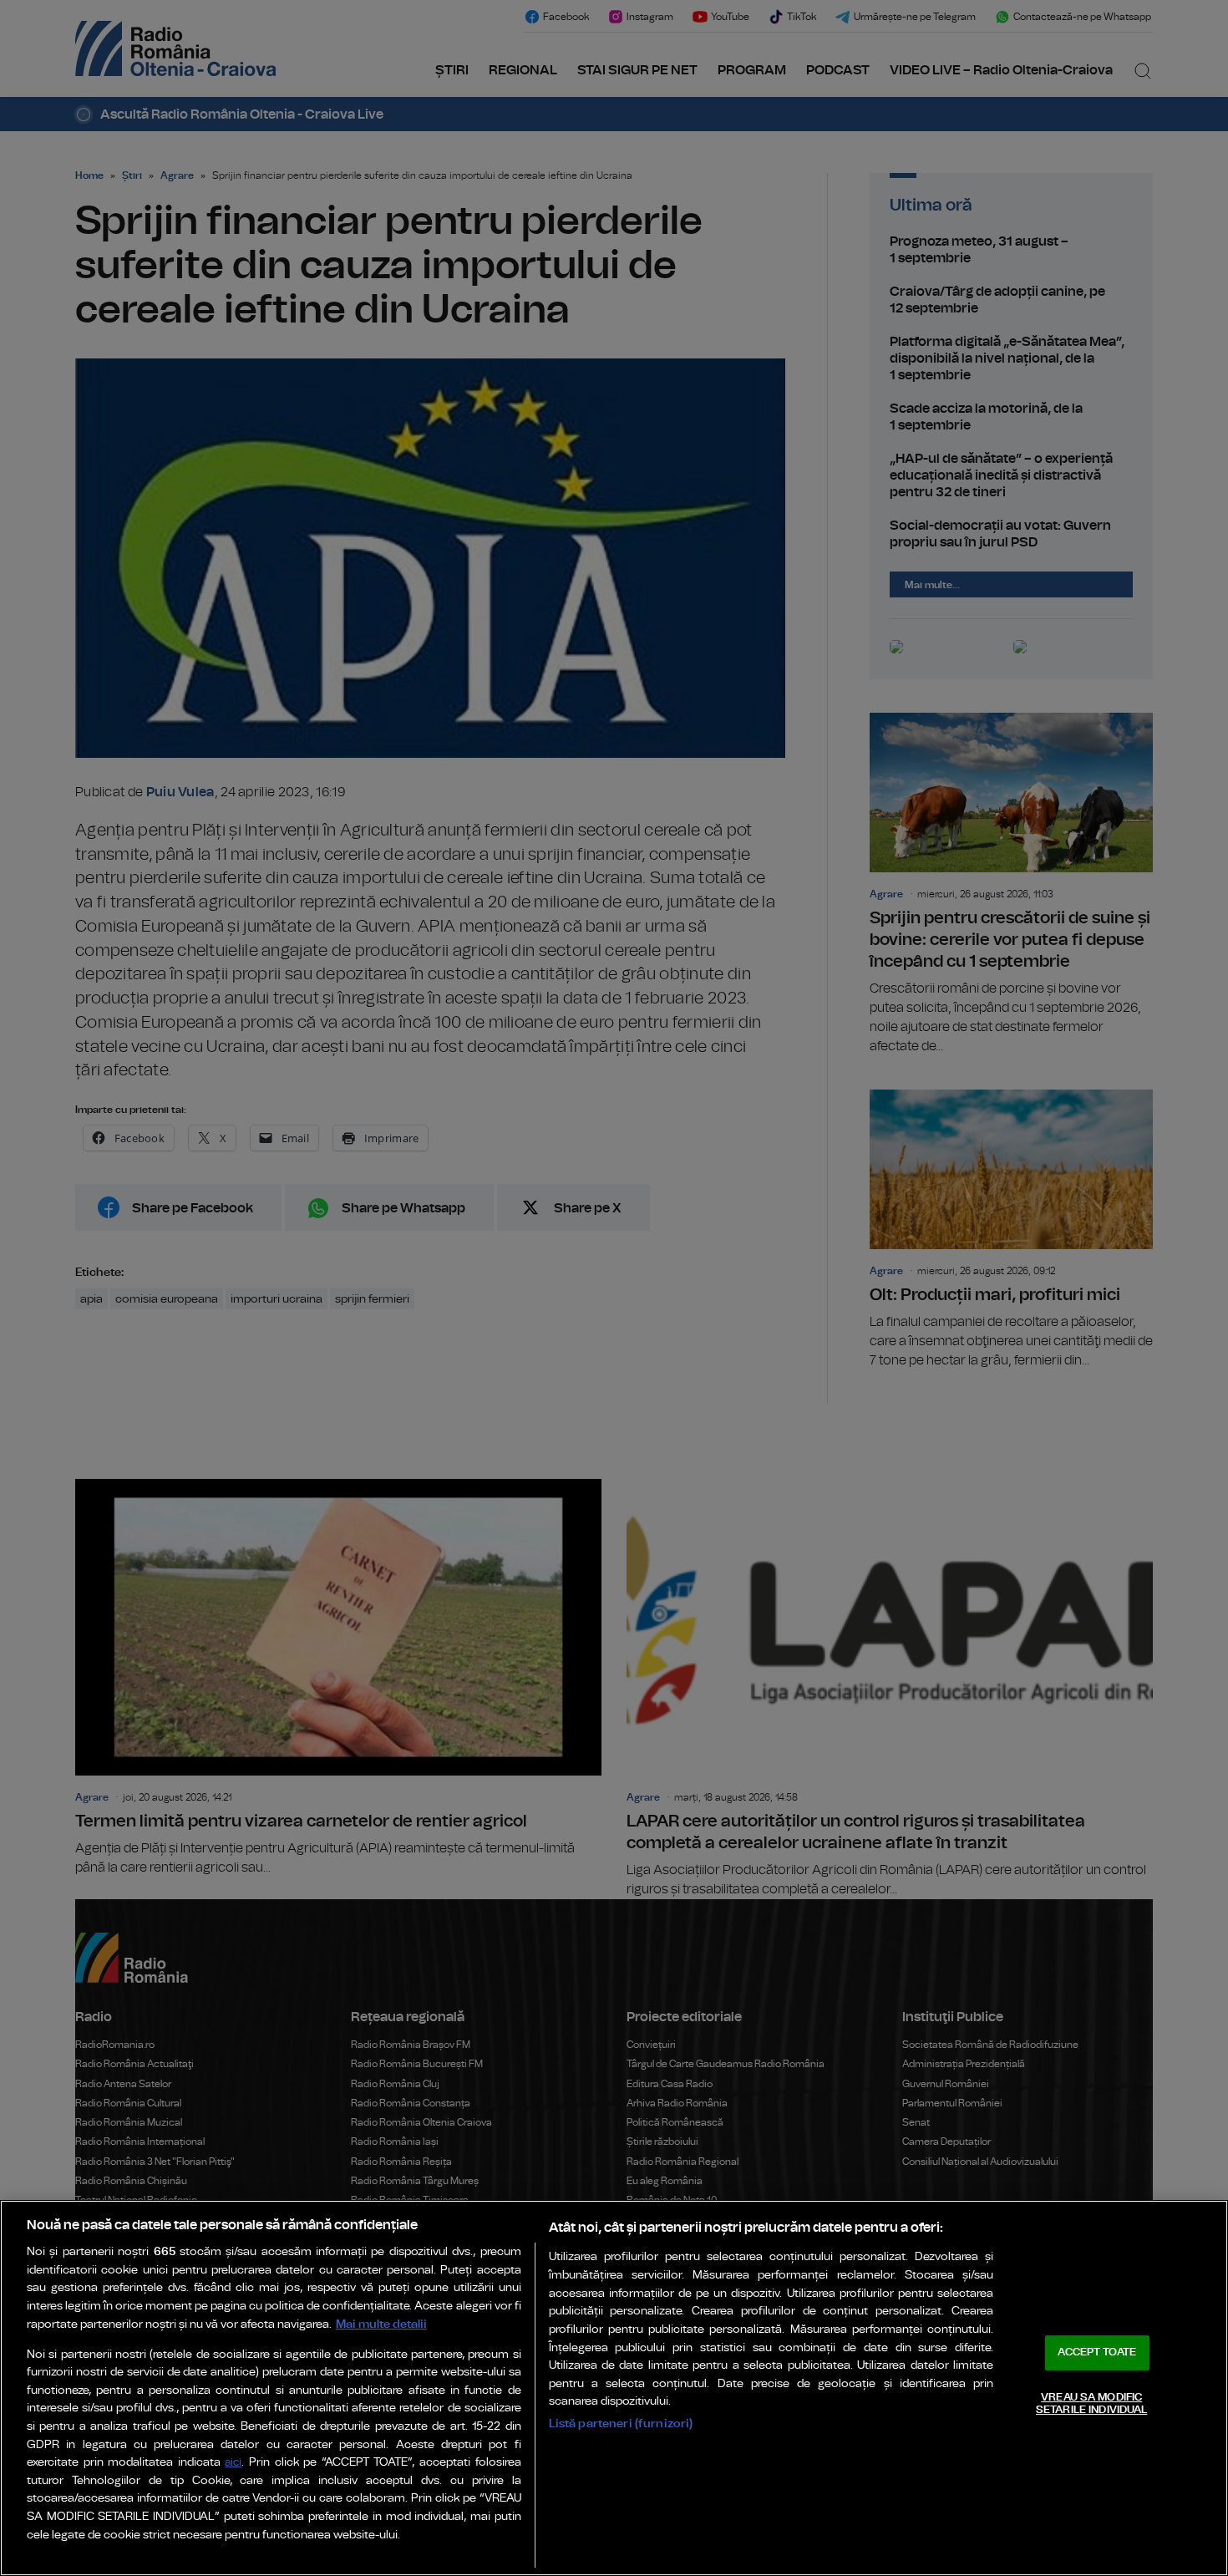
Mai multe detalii (381, 2324)
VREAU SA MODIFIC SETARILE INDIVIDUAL (1091, 2404)
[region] (614, 2388)
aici (233, 2463)
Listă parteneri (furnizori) (621, 2424)
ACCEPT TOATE (1097, 2352)
